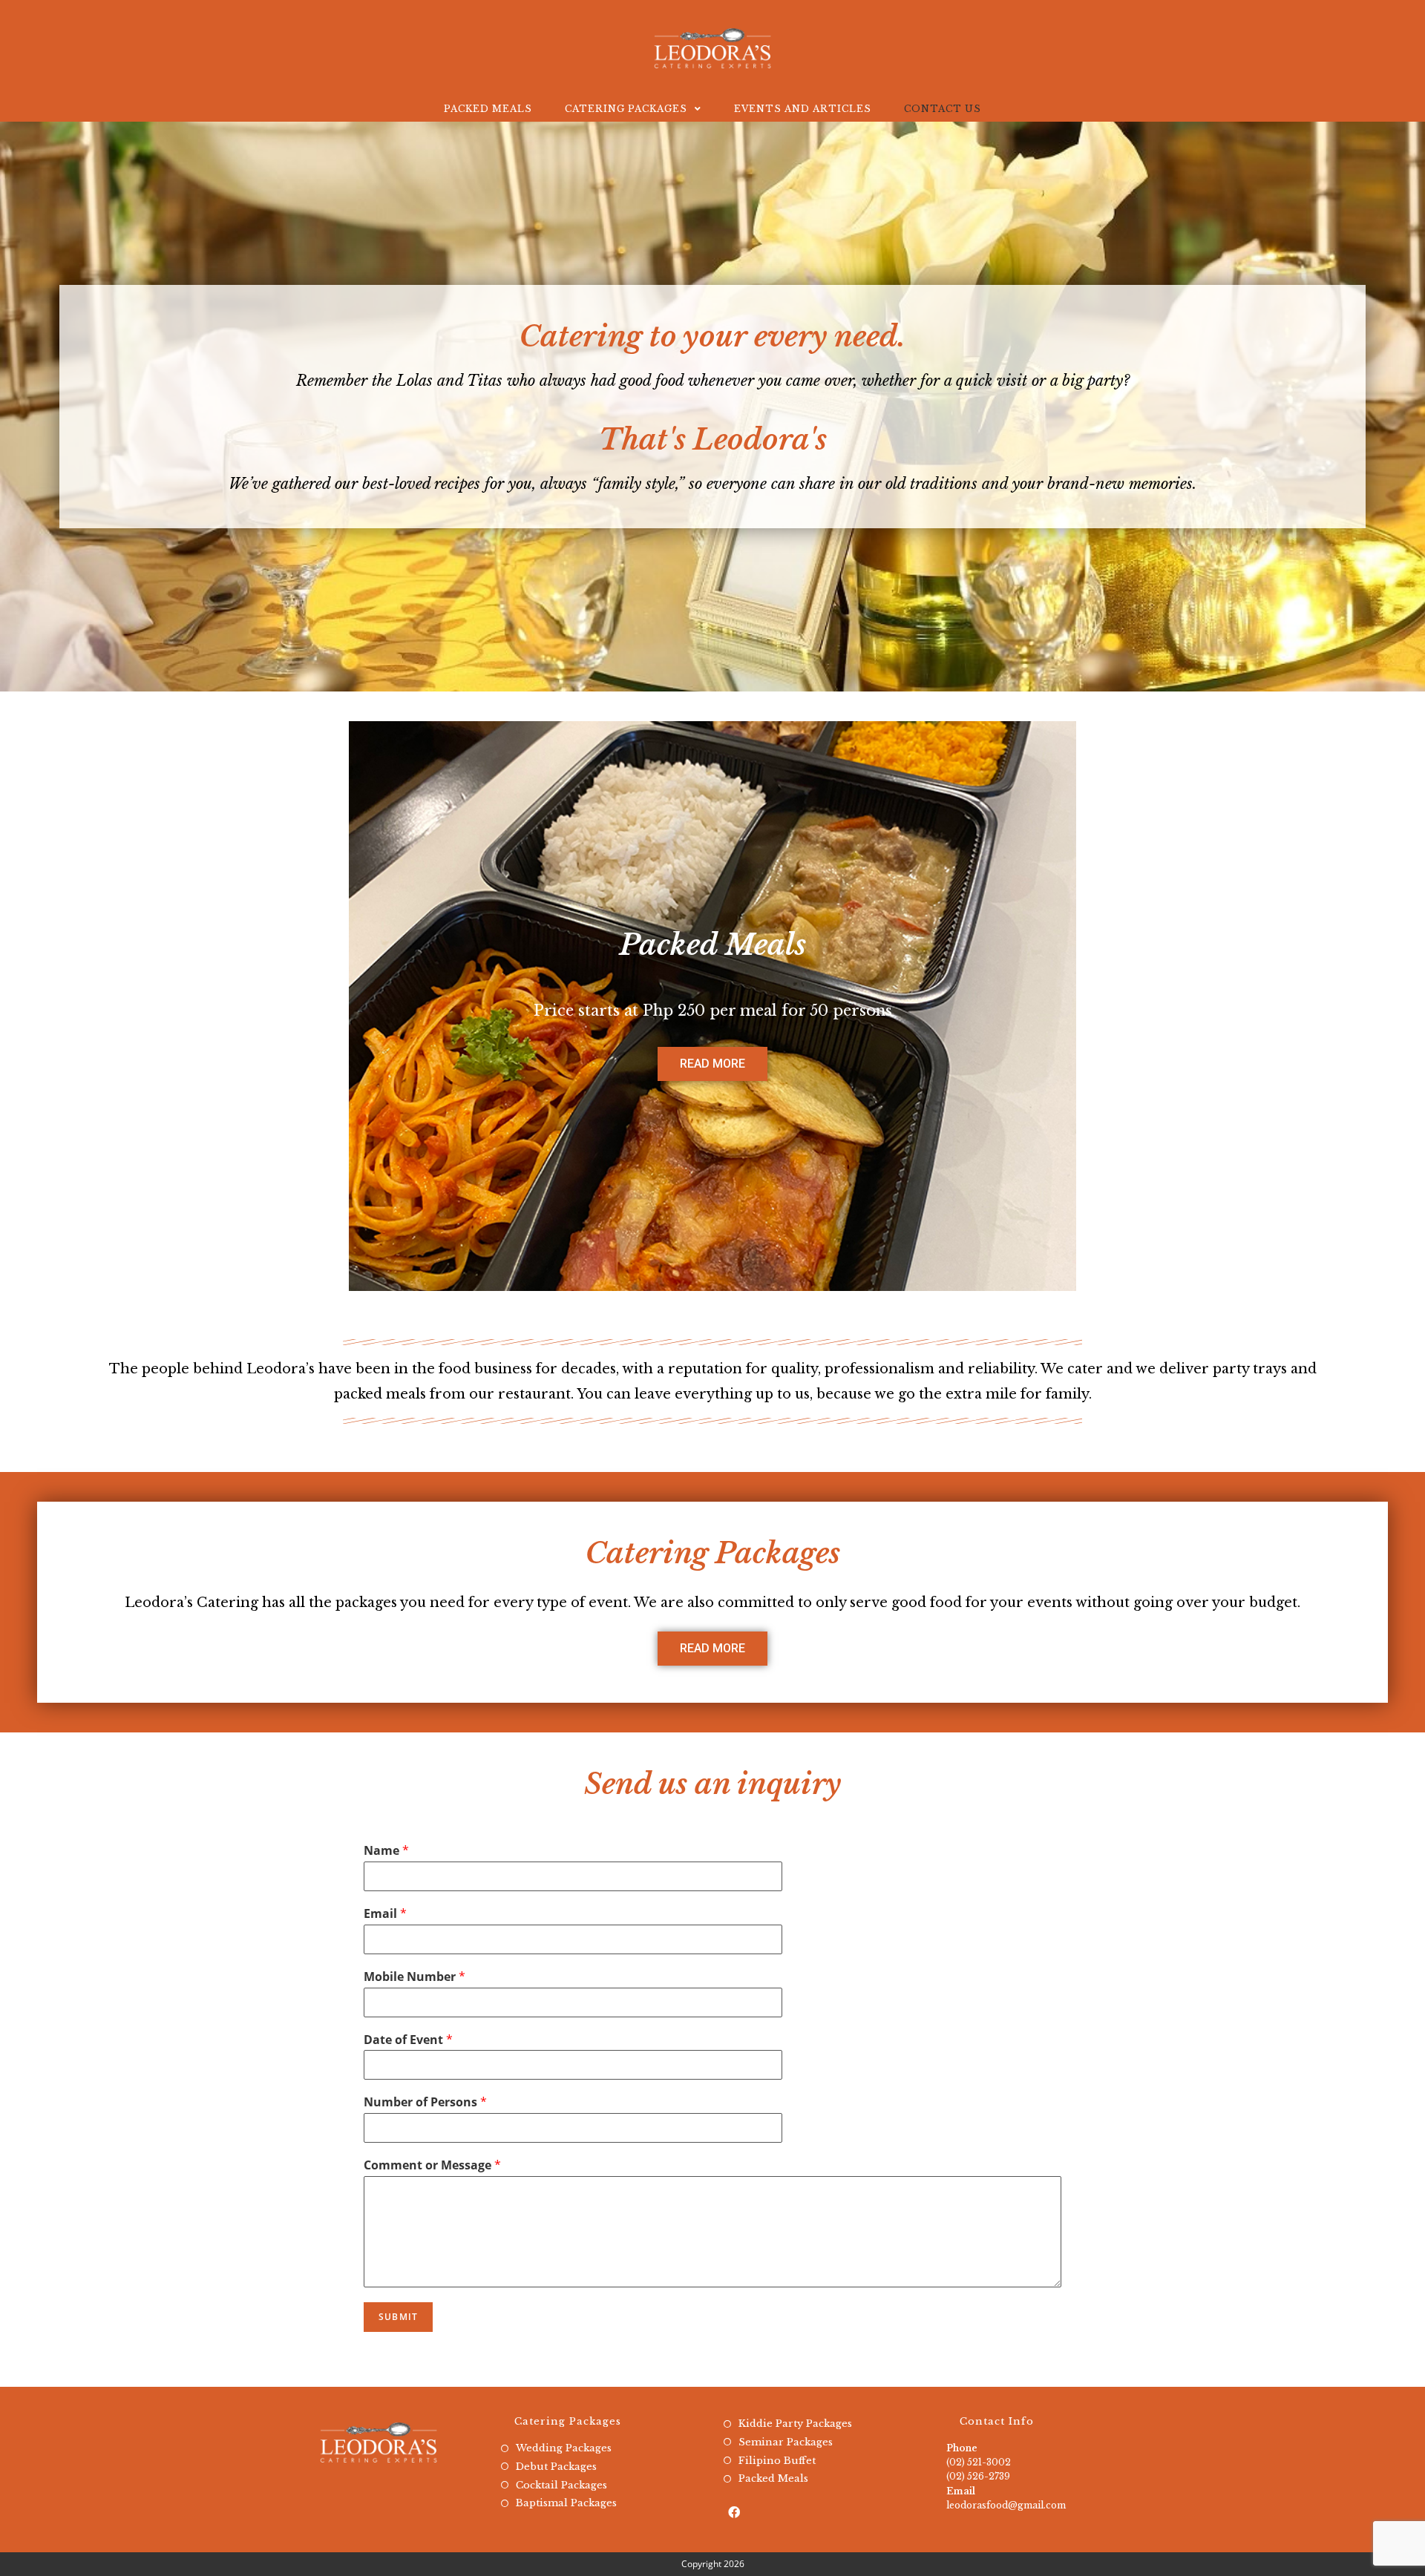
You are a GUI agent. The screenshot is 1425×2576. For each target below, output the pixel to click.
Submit (398, 2317)
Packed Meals (773, 2478)
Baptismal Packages (566, 2503)
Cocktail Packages (561, 2485)
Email (385, 1914)
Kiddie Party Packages (795, 2424)
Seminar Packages (786, 2442)
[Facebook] (734, 2513)
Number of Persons (425, 2102)
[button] (712, 1064)
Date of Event (408, 2040)
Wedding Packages (564, 2448)
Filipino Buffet (777, 2461)
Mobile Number (415, 1977)
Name (386, 1851)
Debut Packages (556, 2467)
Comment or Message (432, 2165)
